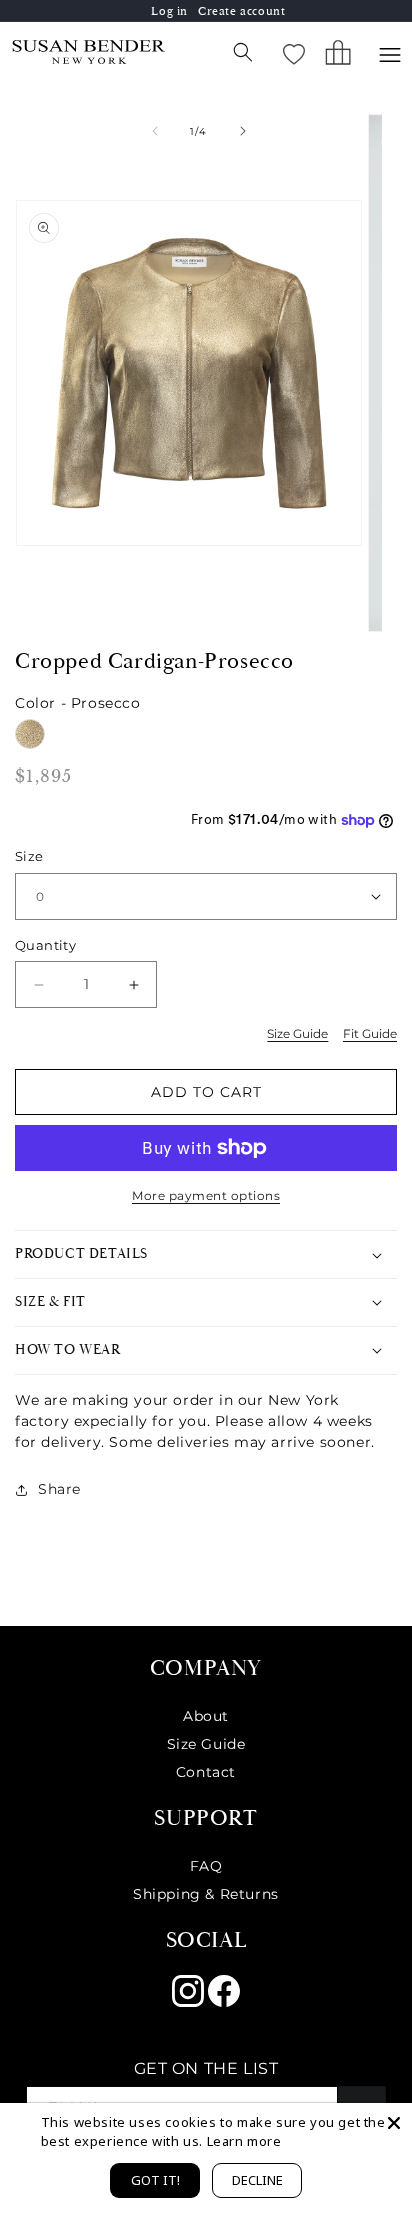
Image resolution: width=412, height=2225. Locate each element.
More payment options (206, 1195)
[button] (243, 52)
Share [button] (59, 1489)
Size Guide (297, 1033)
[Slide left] (155, 131)
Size (29, 856)
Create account (241, 11)
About (206, 1716)
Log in (169, 11)
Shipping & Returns (206, 1894)
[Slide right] (243, 131)
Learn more (244, 2141)
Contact (206, 1772)
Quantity (45, 945)
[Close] (394, 2121)
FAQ (206, 1866)
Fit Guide (370, 1033)
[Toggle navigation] (390, 55)
